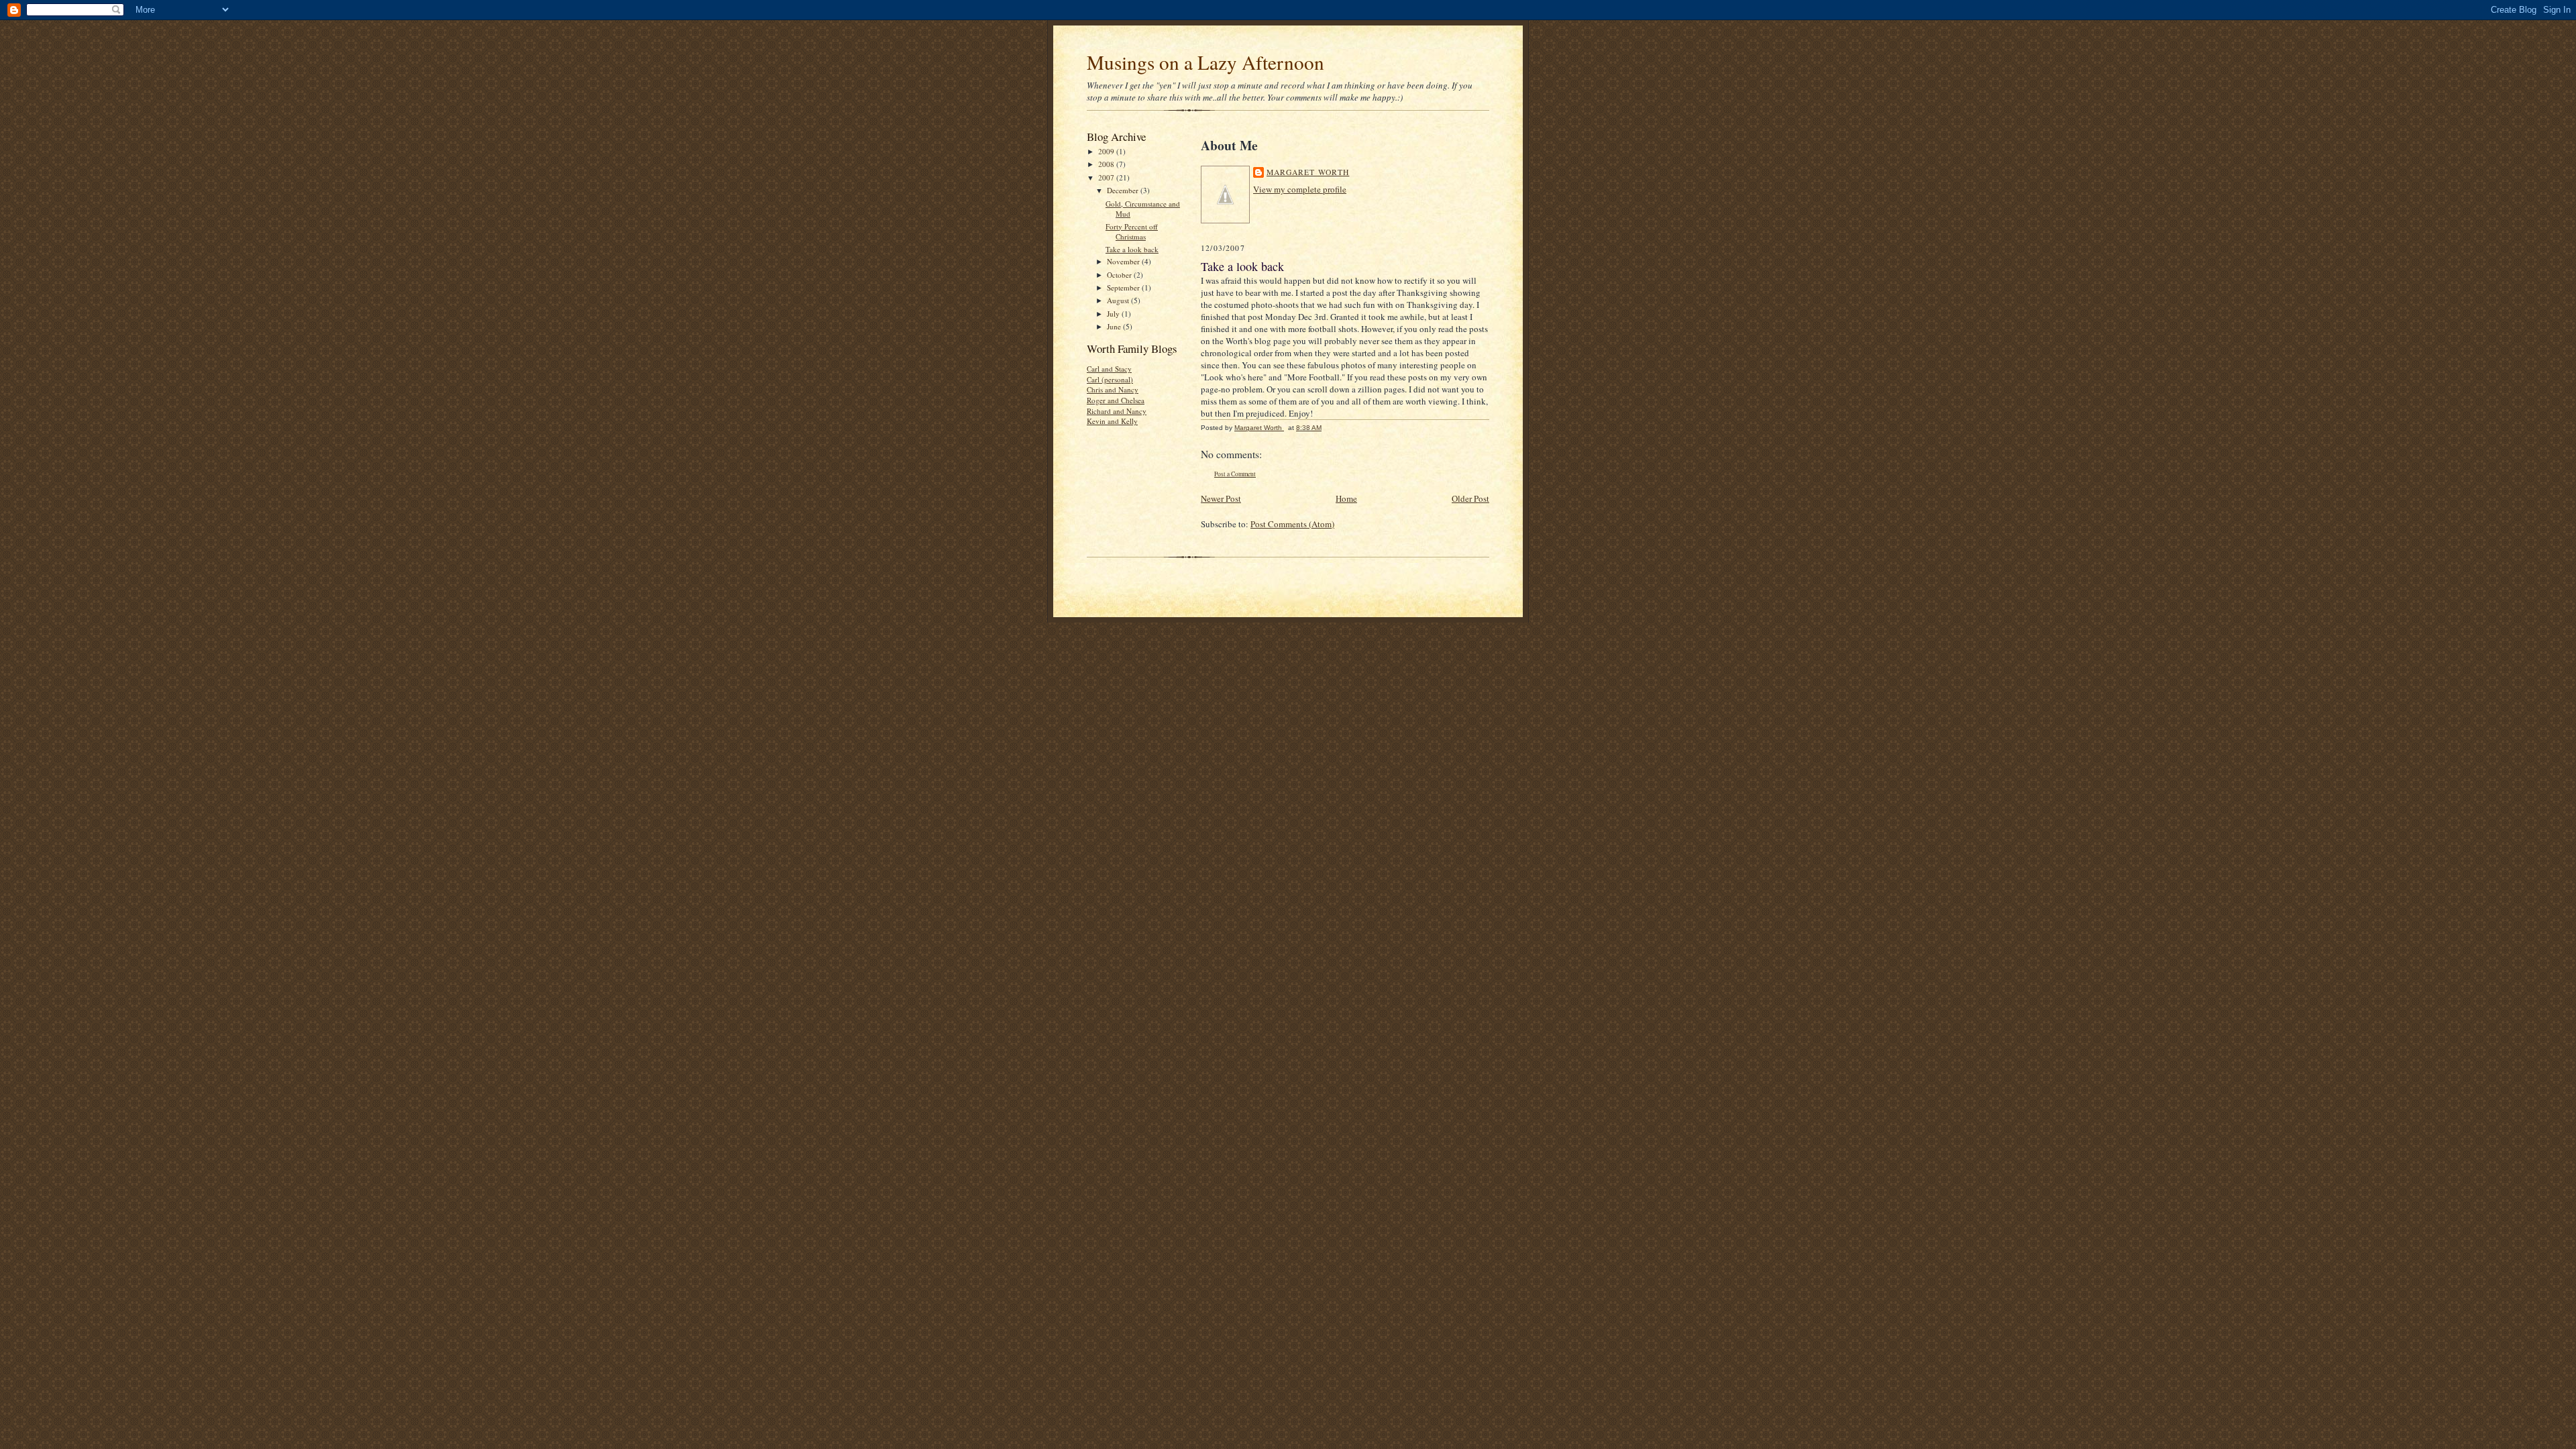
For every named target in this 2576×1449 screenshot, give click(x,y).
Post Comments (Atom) (1292, 524)
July (1114, 314)
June (1115, 326)
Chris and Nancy (1113, 389)
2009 (1107, 151)
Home (1346, 498)
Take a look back (1132, 249)
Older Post (1470, 498)
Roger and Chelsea (1116, 400)
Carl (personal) (1110, 379)
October (1120, 275)
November (1124, 261)
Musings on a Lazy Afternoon (1205, 62)
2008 (1107, 164)
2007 (1107, 177)
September (1124, 287)
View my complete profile (1300, 189)
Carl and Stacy (1109, 369)
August (1119, 300)
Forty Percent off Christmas (1132, 232)
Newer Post (1221, 498)
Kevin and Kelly (1112, 421)
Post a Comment (1235, 474)
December (1124, 190)
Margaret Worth (1308, 172)
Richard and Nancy (1117, 411)
